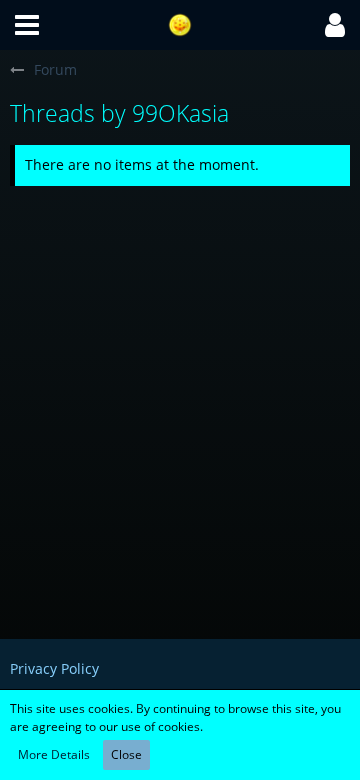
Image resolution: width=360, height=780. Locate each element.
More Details (54, 754)
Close (126, 754)
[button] (27, 25)
